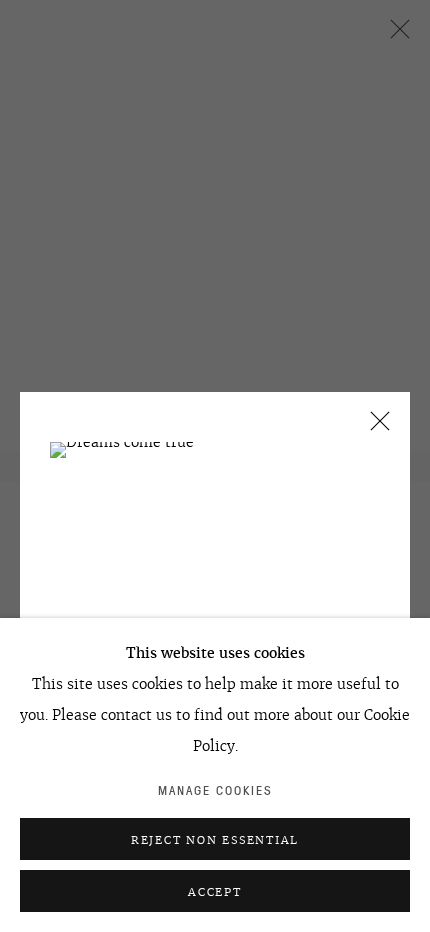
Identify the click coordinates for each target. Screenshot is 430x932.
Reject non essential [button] (215, 840)
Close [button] (375, 427)
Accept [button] (215, 892)
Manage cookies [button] (215, 790)
